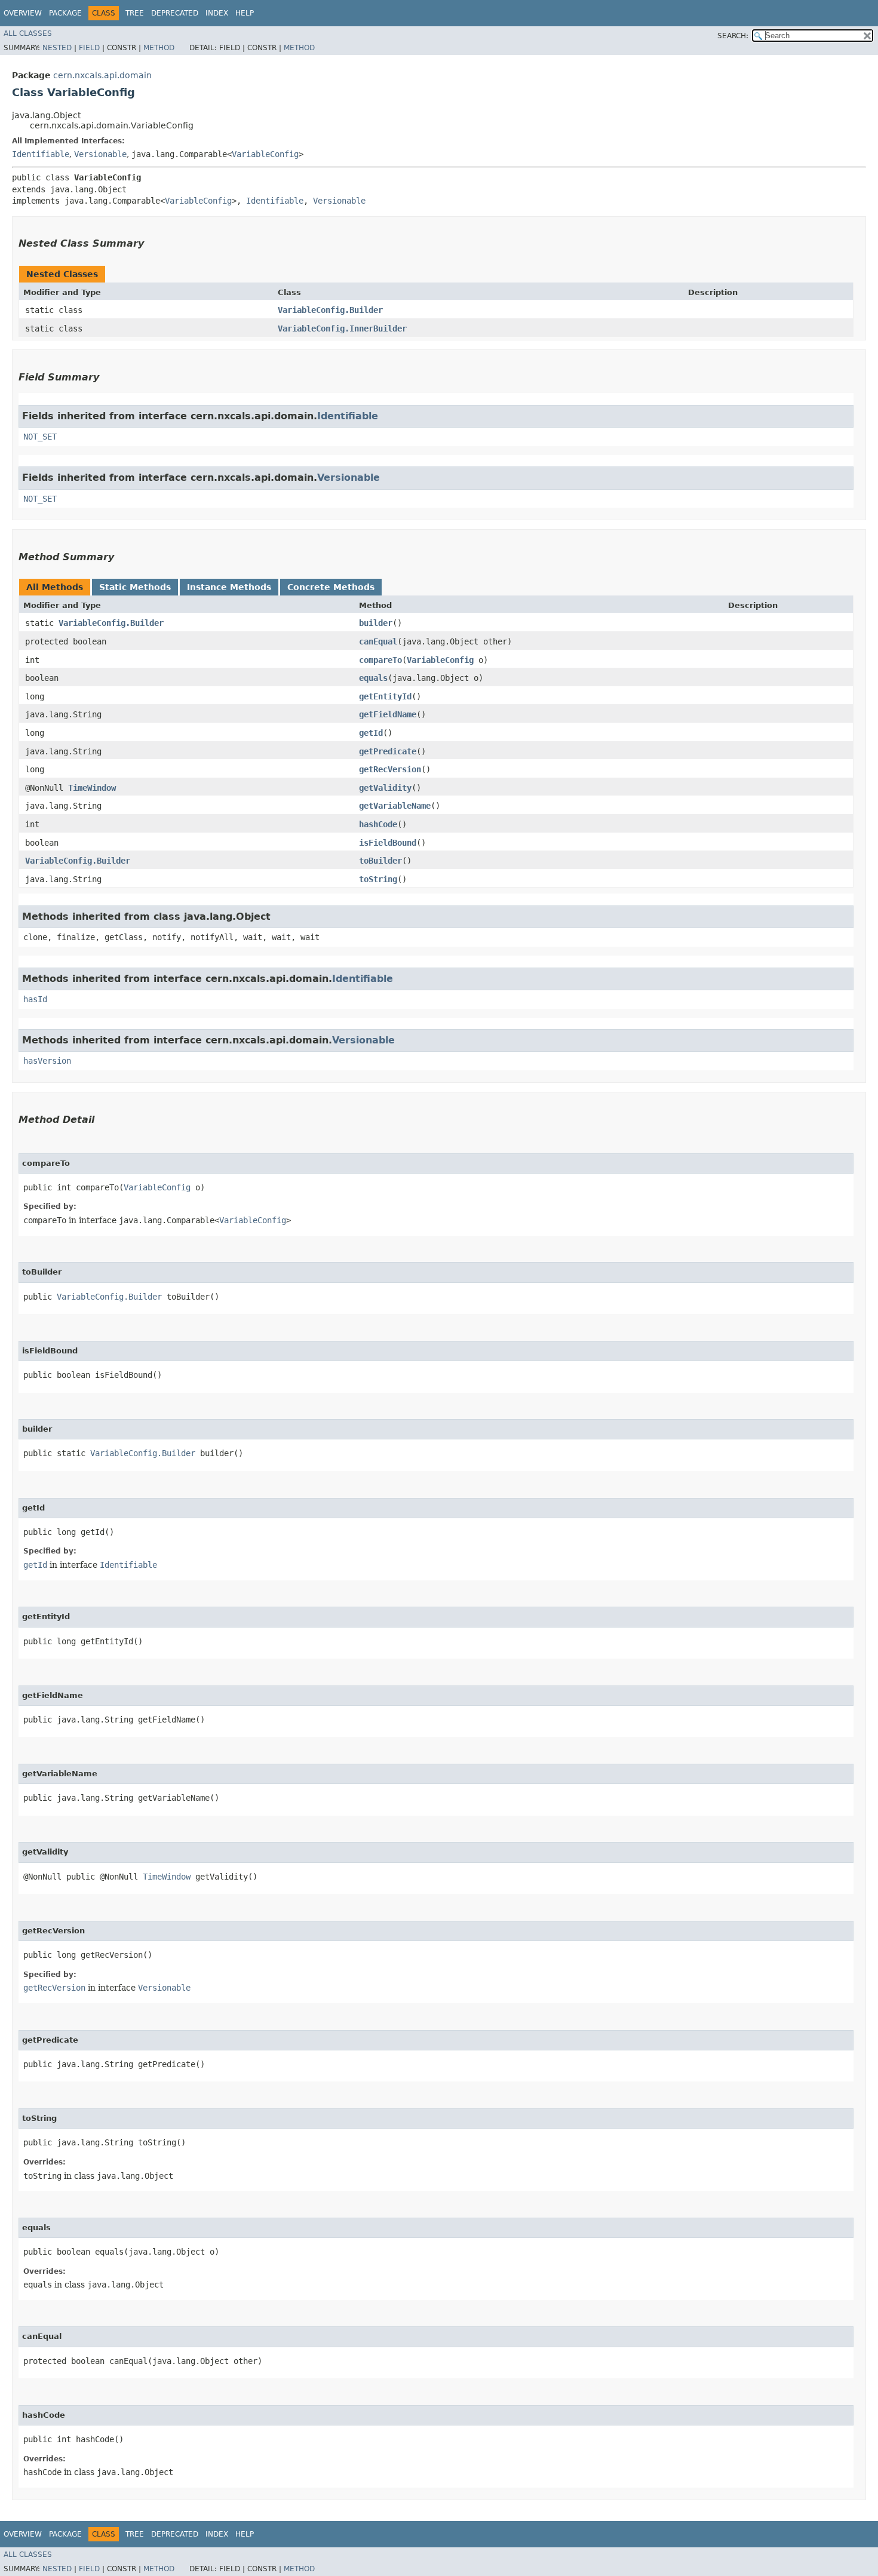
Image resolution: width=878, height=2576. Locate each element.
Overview (23, 13)
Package (65, 13)
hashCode (378, 824)
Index (217, 13)
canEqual (378, 641)
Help (245, 13)
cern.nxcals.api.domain (102, 75)
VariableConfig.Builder (330, 310)
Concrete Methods (331, 587)
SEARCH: (733, 36)
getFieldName (388, 714)
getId (371, 733)
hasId (35, 999)
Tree (135, 13)
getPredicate (388, 751)
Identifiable (41, 154)
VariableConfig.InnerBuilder (342, 328)
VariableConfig (265, 154)
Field (89, 48)
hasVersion (47, 1061)
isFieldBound (388, 843)
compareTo (380, 660)
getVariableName (395, 806)
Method (159, 48)
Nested (57, 48)
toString (378, 879)
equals (373, 678)
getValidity (385, 788)
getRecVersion (390, 769)
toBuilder (380, 861)
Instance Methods (229, 587)
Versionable (100, 154)
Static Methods (135, 587)
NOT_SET (40, 437)
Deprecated (175, 13)
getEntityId (385, 696)
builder (376, 623)
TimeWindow (92, 788)
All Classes (28, 33)
